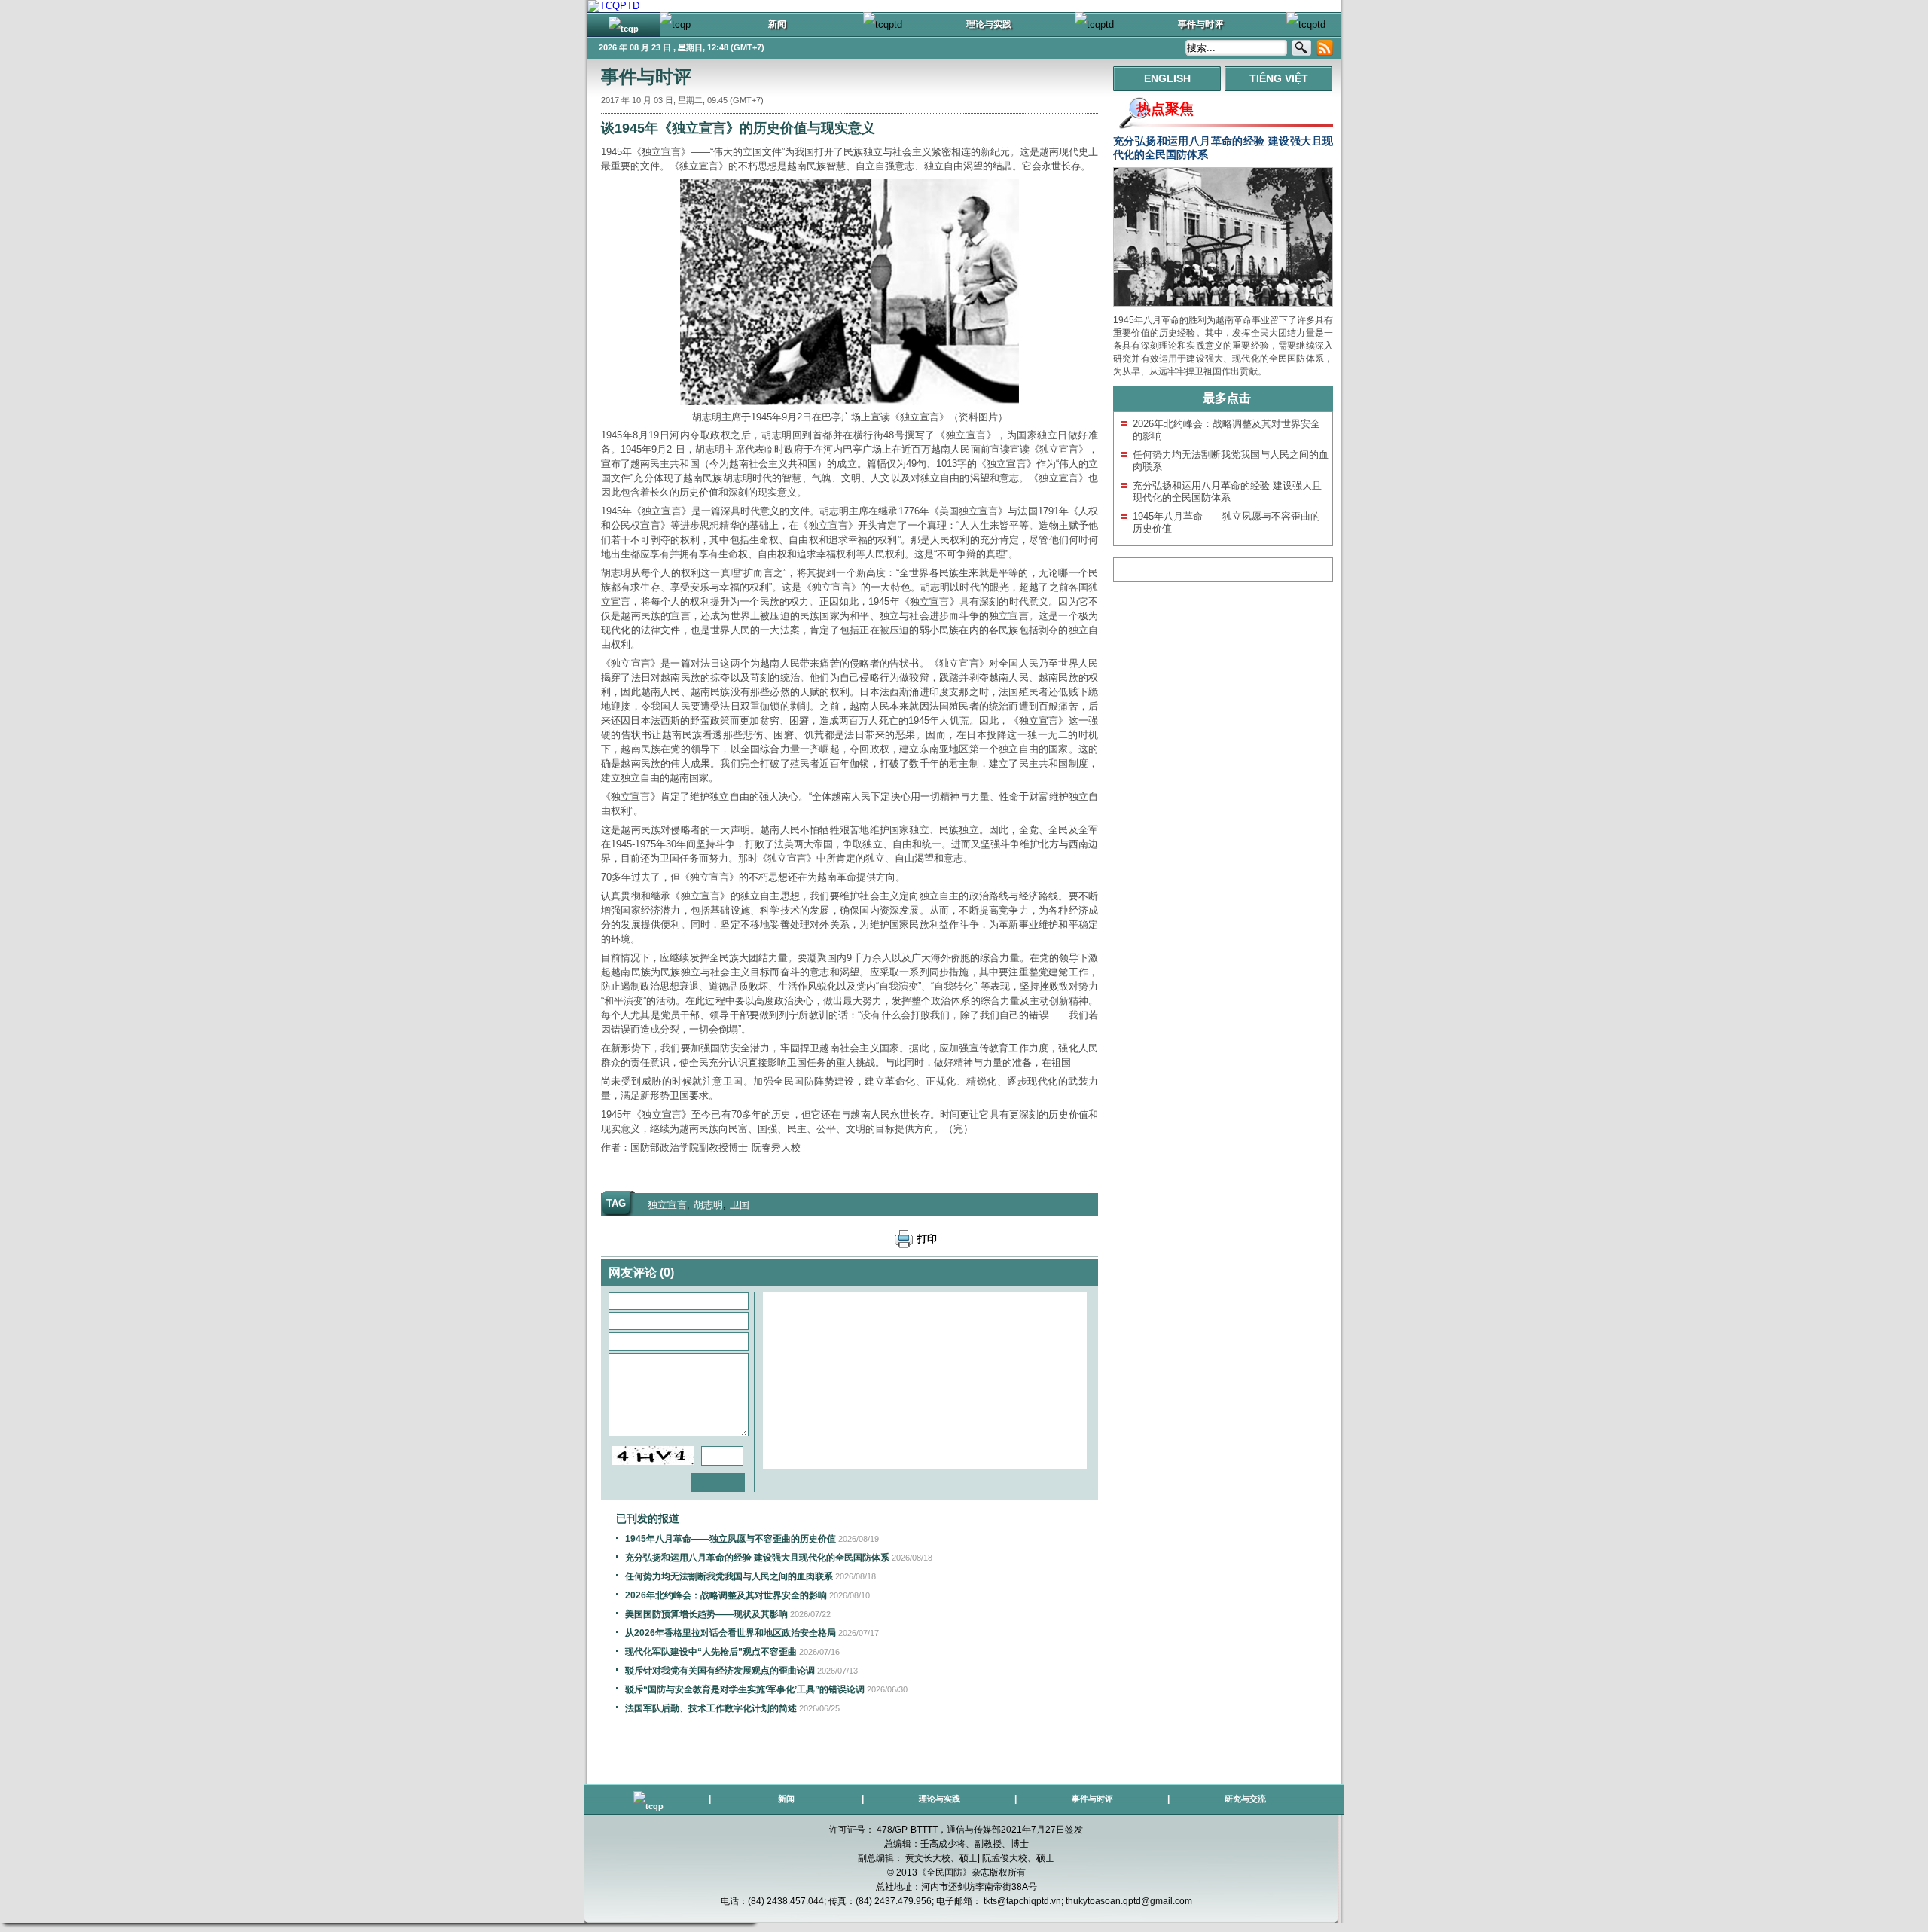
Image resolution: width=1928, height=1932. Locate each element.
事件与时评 (646, 76)
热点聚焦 (1165, 109)
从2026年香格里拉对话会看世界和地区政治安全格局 (731, 1633)
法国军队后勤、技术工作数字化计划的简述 (711, 1708)
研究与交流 (1245, 1799)
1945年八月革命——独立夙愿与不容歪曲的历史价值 (731, 1539)
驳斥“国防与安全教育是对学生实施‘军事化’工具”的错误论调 (745, 1689)
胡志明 (708, 1205)
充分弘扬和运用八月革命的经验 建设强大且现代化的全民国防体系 (757, 1558)
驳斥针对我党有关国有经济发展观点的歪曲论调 (720, 1671)
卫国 (740, 1205)
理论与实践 (940, 1799)
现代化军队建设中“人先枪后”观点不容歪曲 (711, 1652)
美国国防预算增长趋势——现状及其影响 (706, 1614)
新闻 (786, 1799)
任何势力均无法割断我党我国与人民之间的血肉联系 (729, 1576)
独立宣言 (667, 1205)
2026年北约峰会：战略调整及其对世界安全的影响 (726, 1595)
